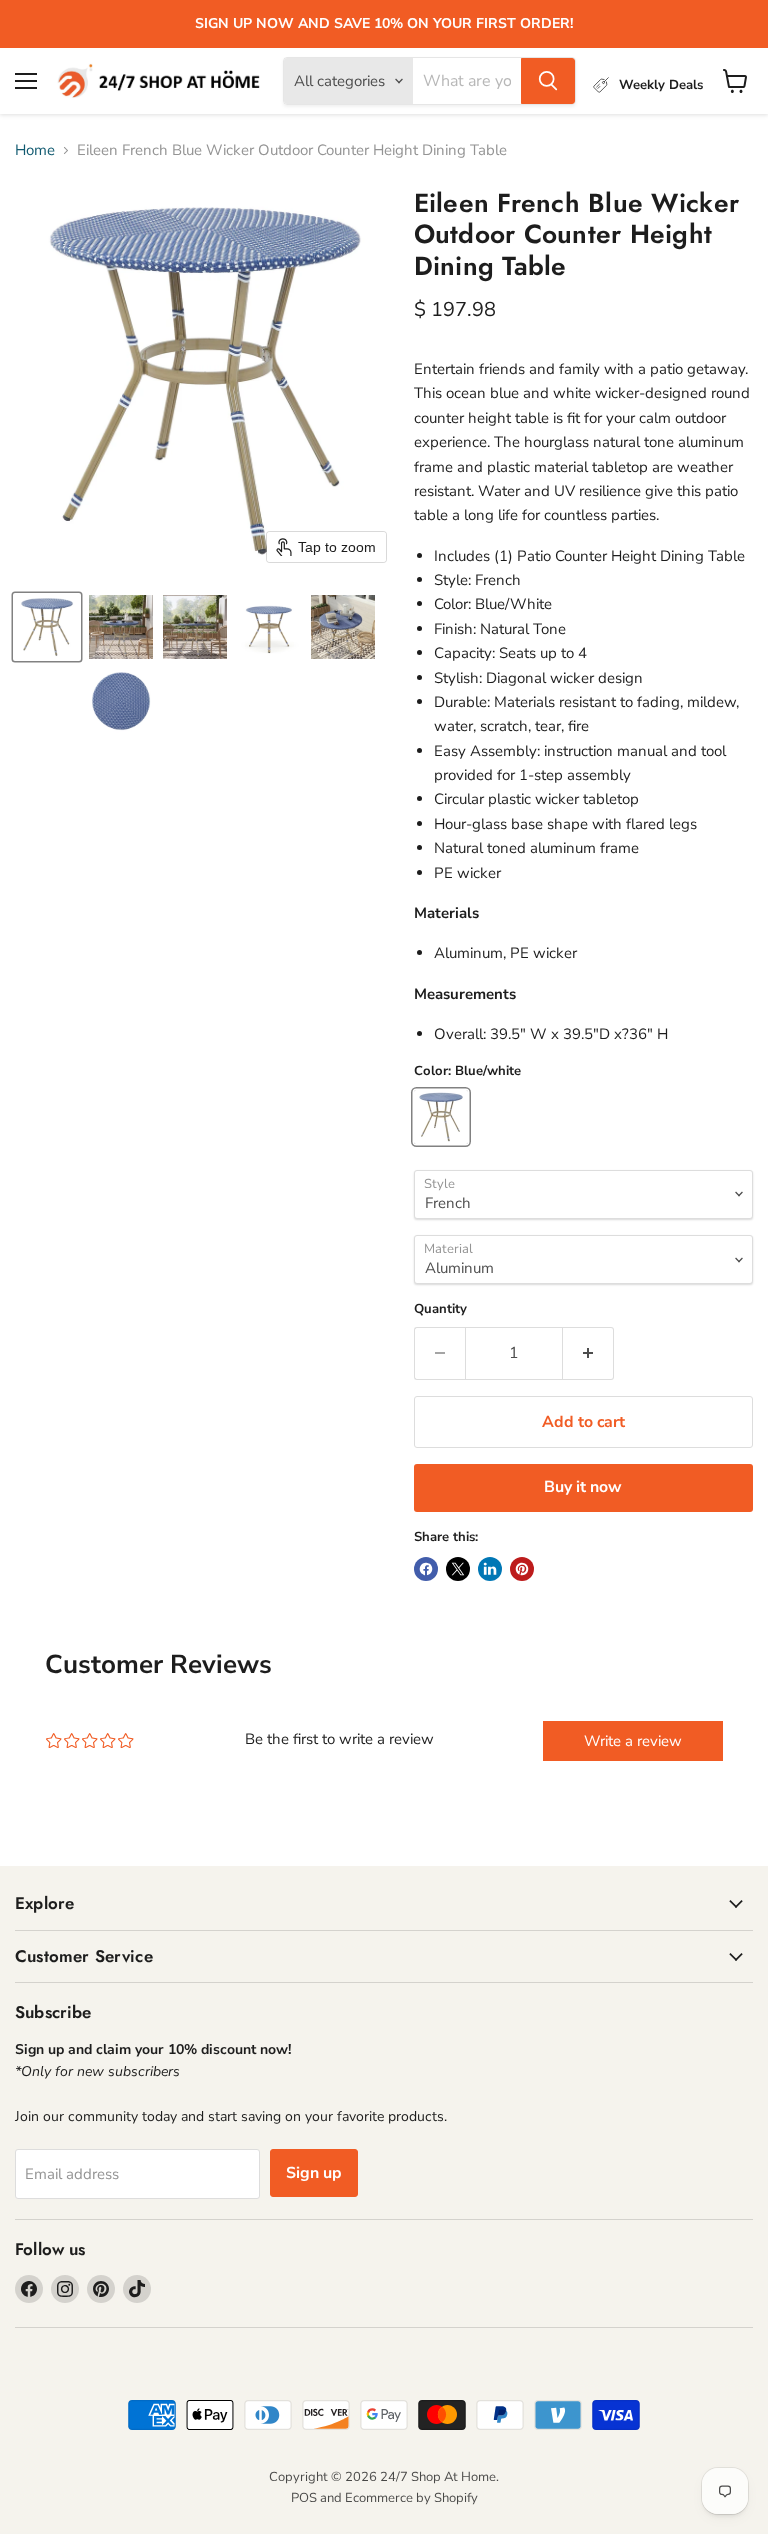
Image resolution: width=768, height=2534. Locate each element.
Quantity (440, 1309)
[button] (47, 627)
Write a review (633, 1741)
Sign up (314, 2173)
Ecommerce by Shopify (411, 2498)
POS (304, 2498)
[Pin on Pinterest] (522, 1569)
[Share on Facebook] (426, 1569)
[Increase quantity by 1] (588, 1353)
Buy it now (583, 1487)
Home (35, 150)
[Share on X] (458, 1569)
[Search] (548, 81)
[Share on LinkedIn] (490, 1569)
